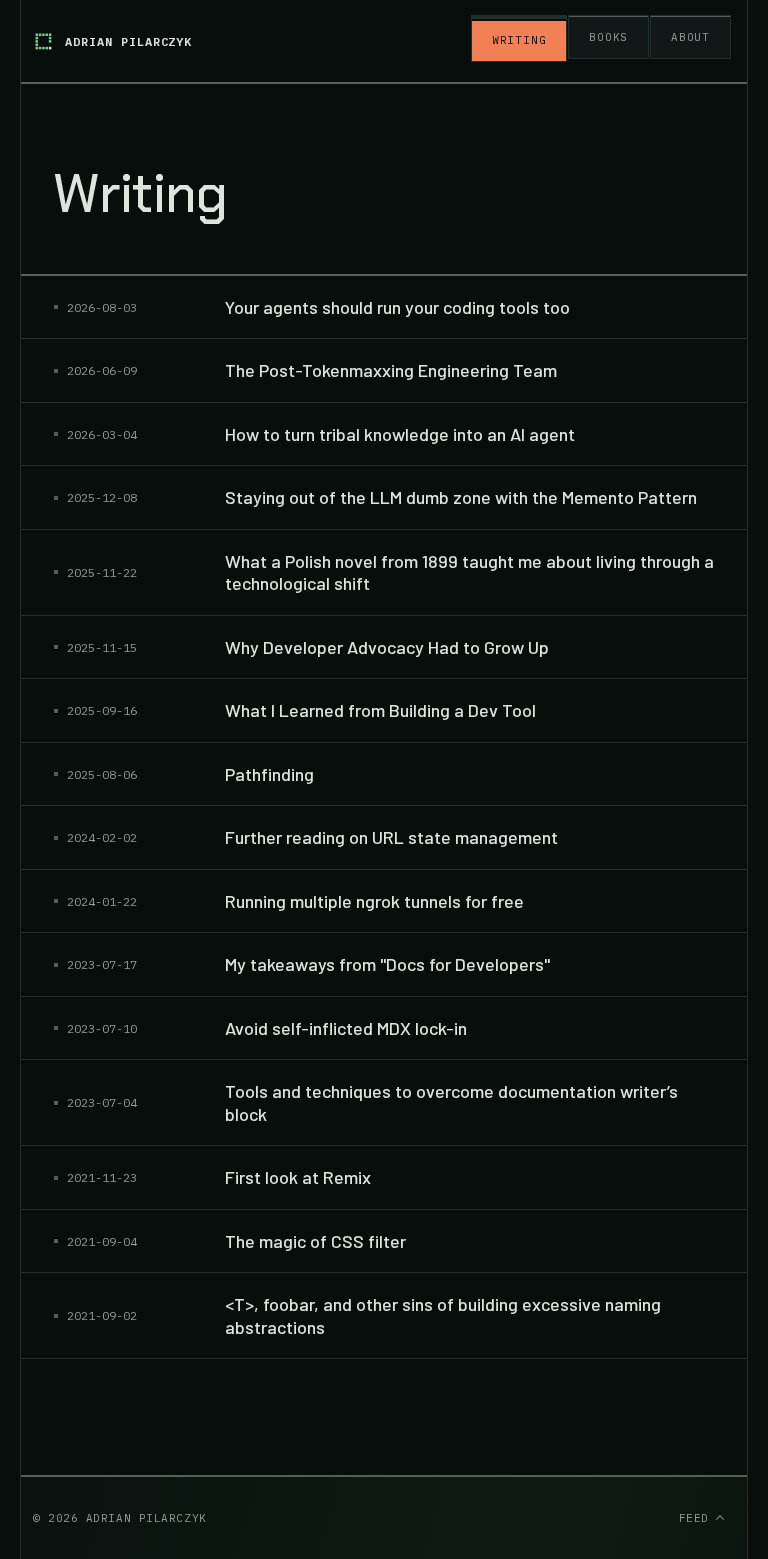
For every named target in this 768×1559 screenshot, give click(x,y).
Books (608, 37)
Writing (519, 40)
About (690, 37)
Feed (679, 1518)
